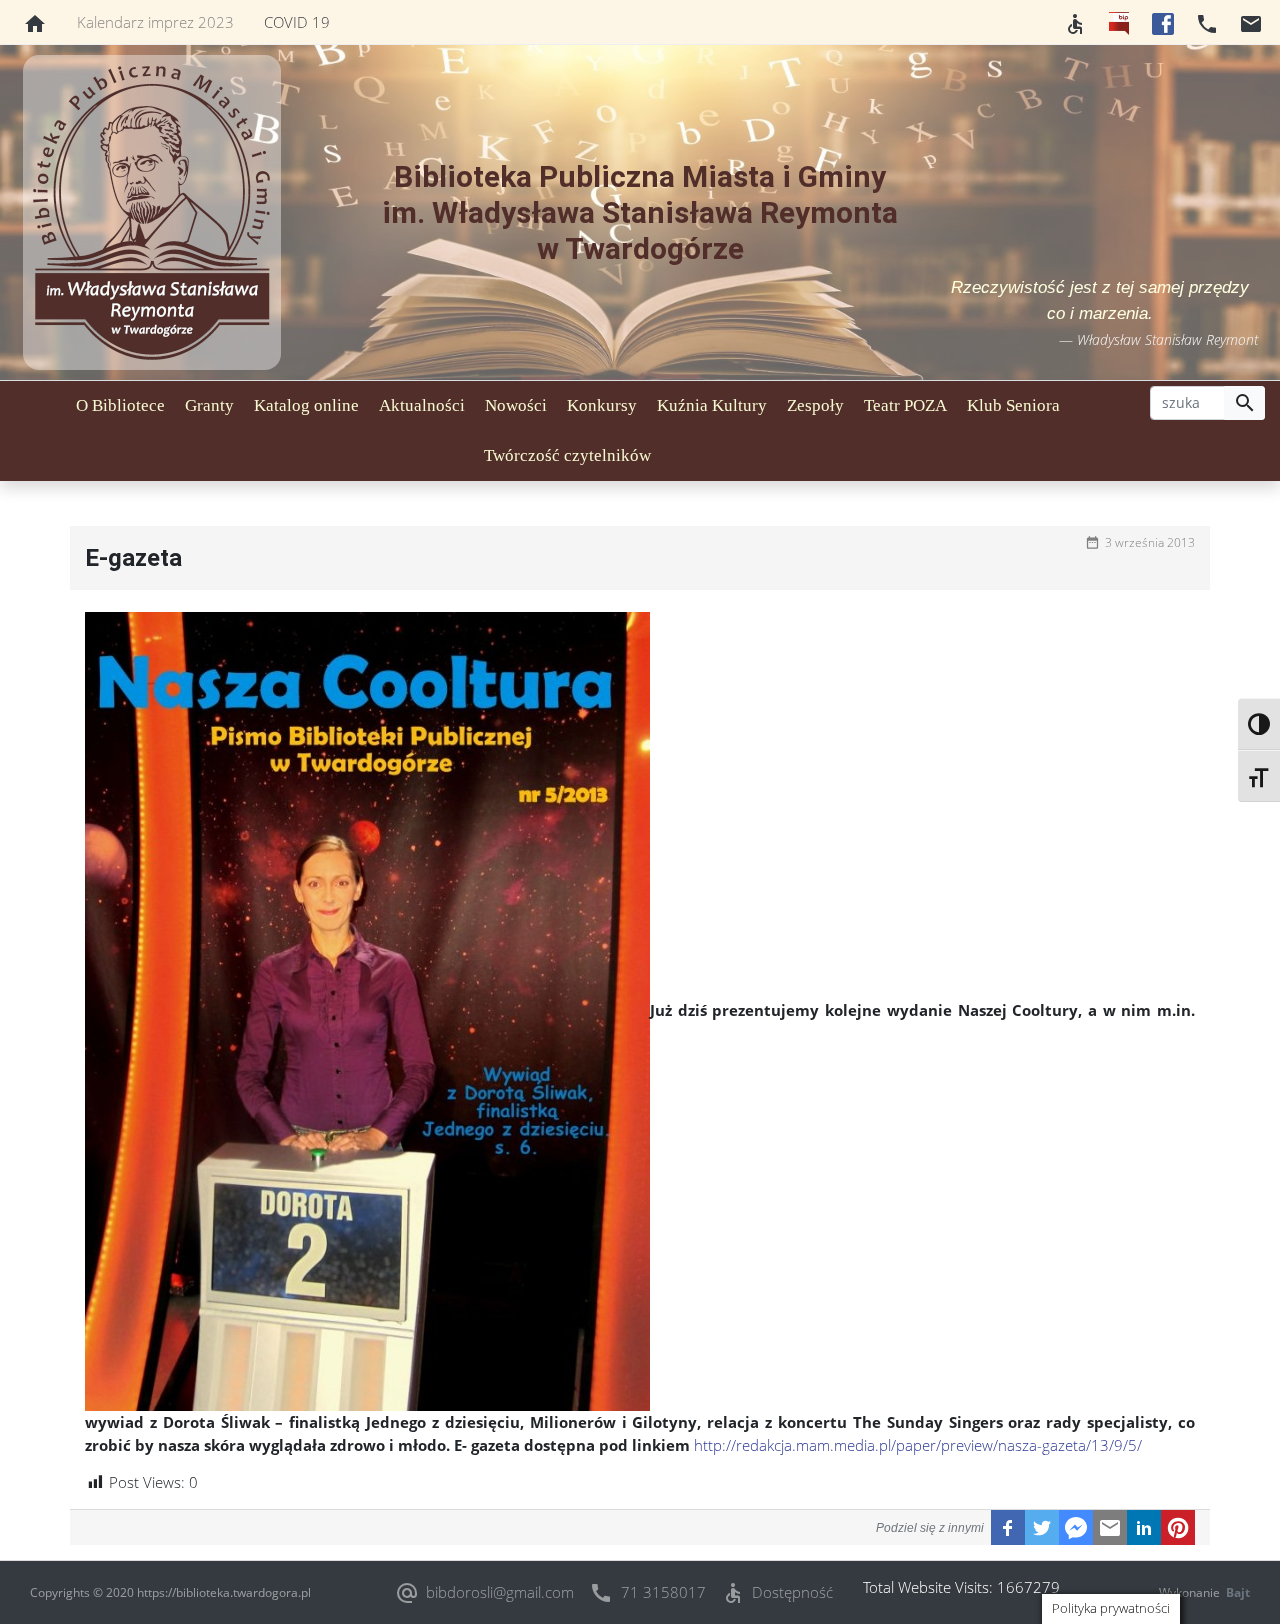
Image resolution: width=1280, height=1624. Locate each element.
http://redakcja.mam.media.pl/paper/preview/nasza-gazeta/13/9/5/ (916, 1445)
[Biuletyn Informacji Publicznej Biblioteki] (1119, 22)
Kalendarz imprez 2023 (155, 22)
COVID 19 (297, 22)
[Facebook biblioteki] (1163, 22)
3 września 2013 (1150, 542)
